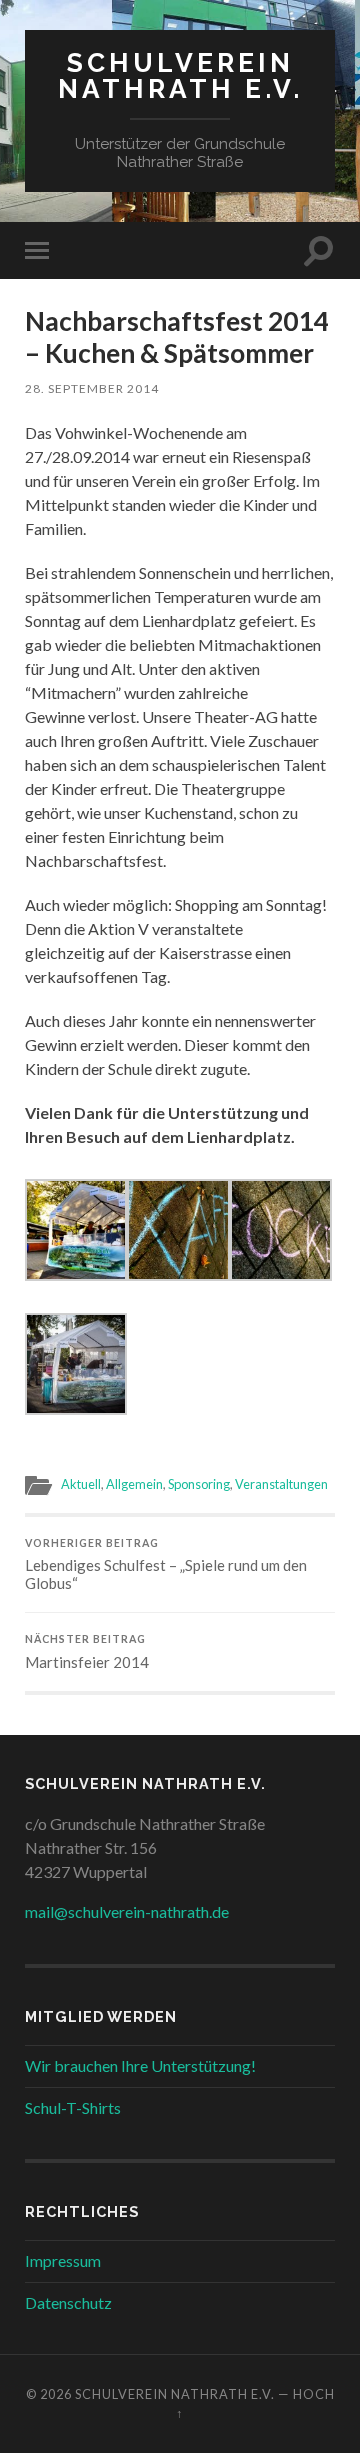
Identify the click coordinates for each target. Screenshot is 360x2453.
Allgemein (134, 1484)
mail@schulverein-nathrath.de (127, 1911)
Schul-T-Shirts (73, 2107)
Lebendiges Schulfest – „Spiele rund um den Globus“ (166, 1565)
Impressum (63, 2260)
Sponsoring (199, 1484)
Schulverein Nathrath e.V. (180, 75)
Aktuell (81, 1484)
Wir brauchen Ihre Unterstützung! (140, 2065)
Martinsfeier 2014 (87, 1652)
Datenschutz (68, 2302)
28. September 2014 (92, 388)
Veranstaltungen (281, 1484)
